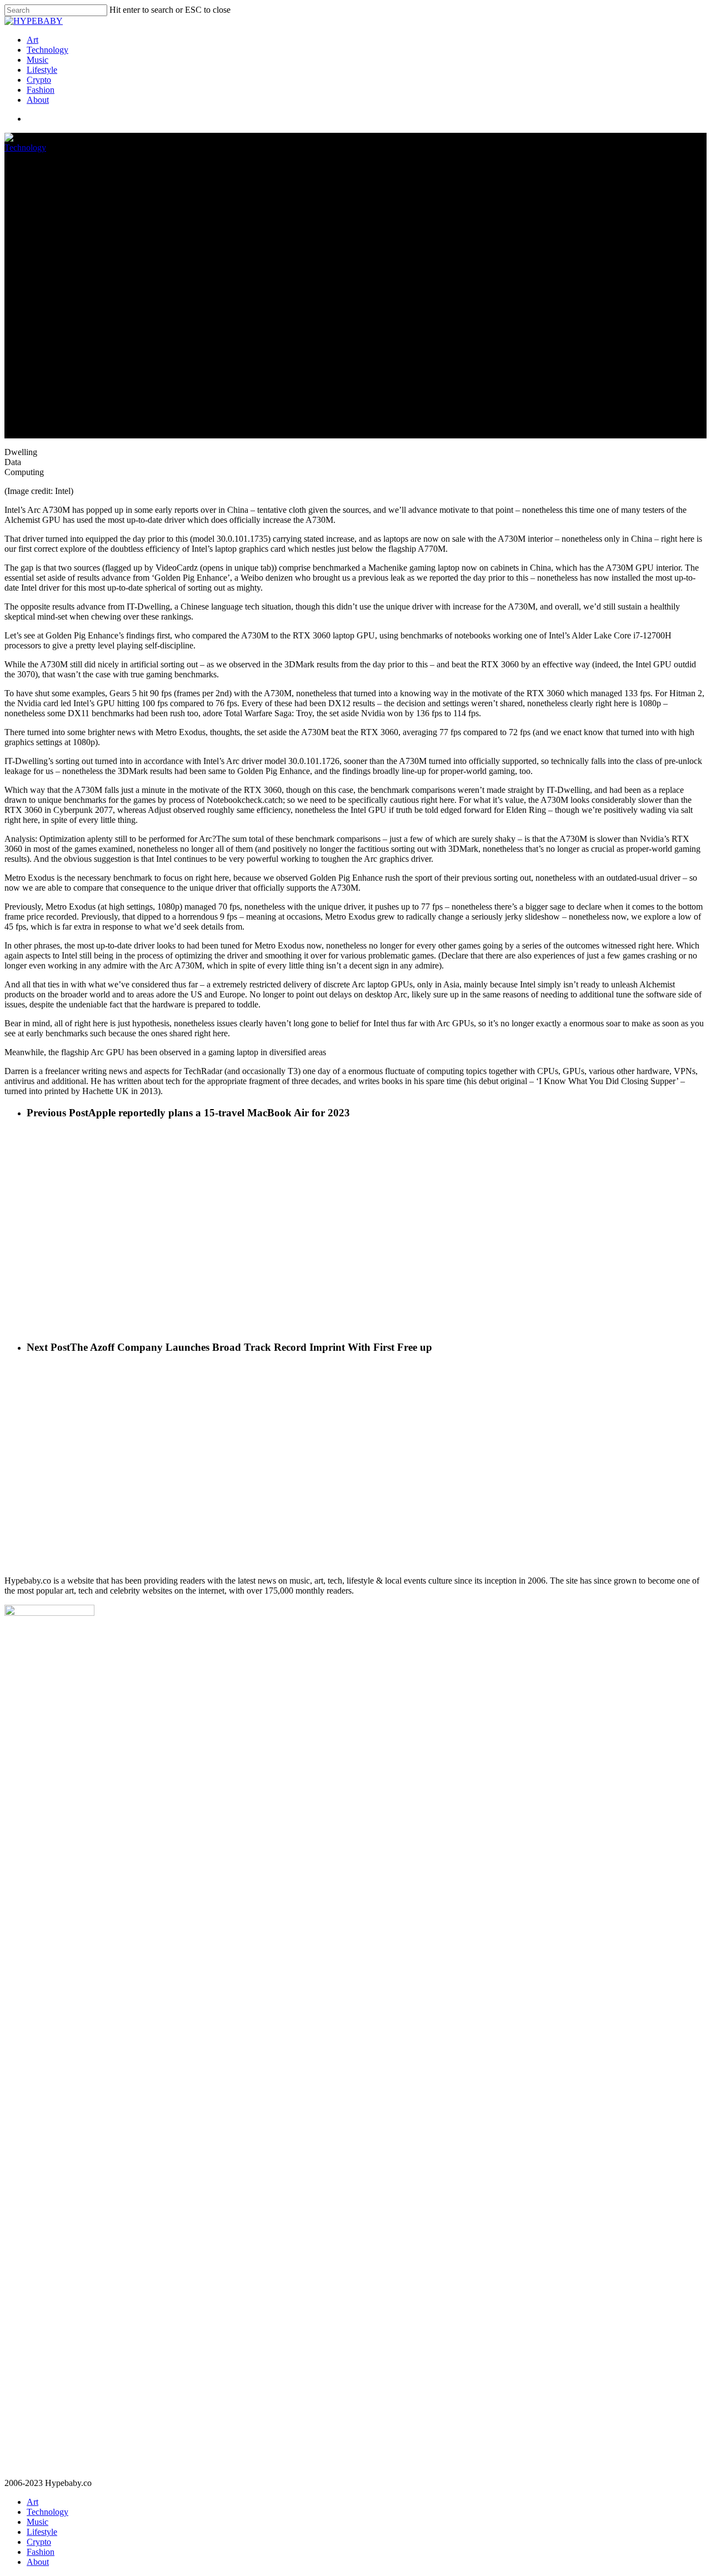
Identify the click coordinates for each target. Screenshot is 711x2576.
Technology (47, 50)
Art (32, 40)
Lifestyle (42, 70)
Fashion (41, 90)
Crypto (39, 80)
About (38, 100)
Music (37, 60)
